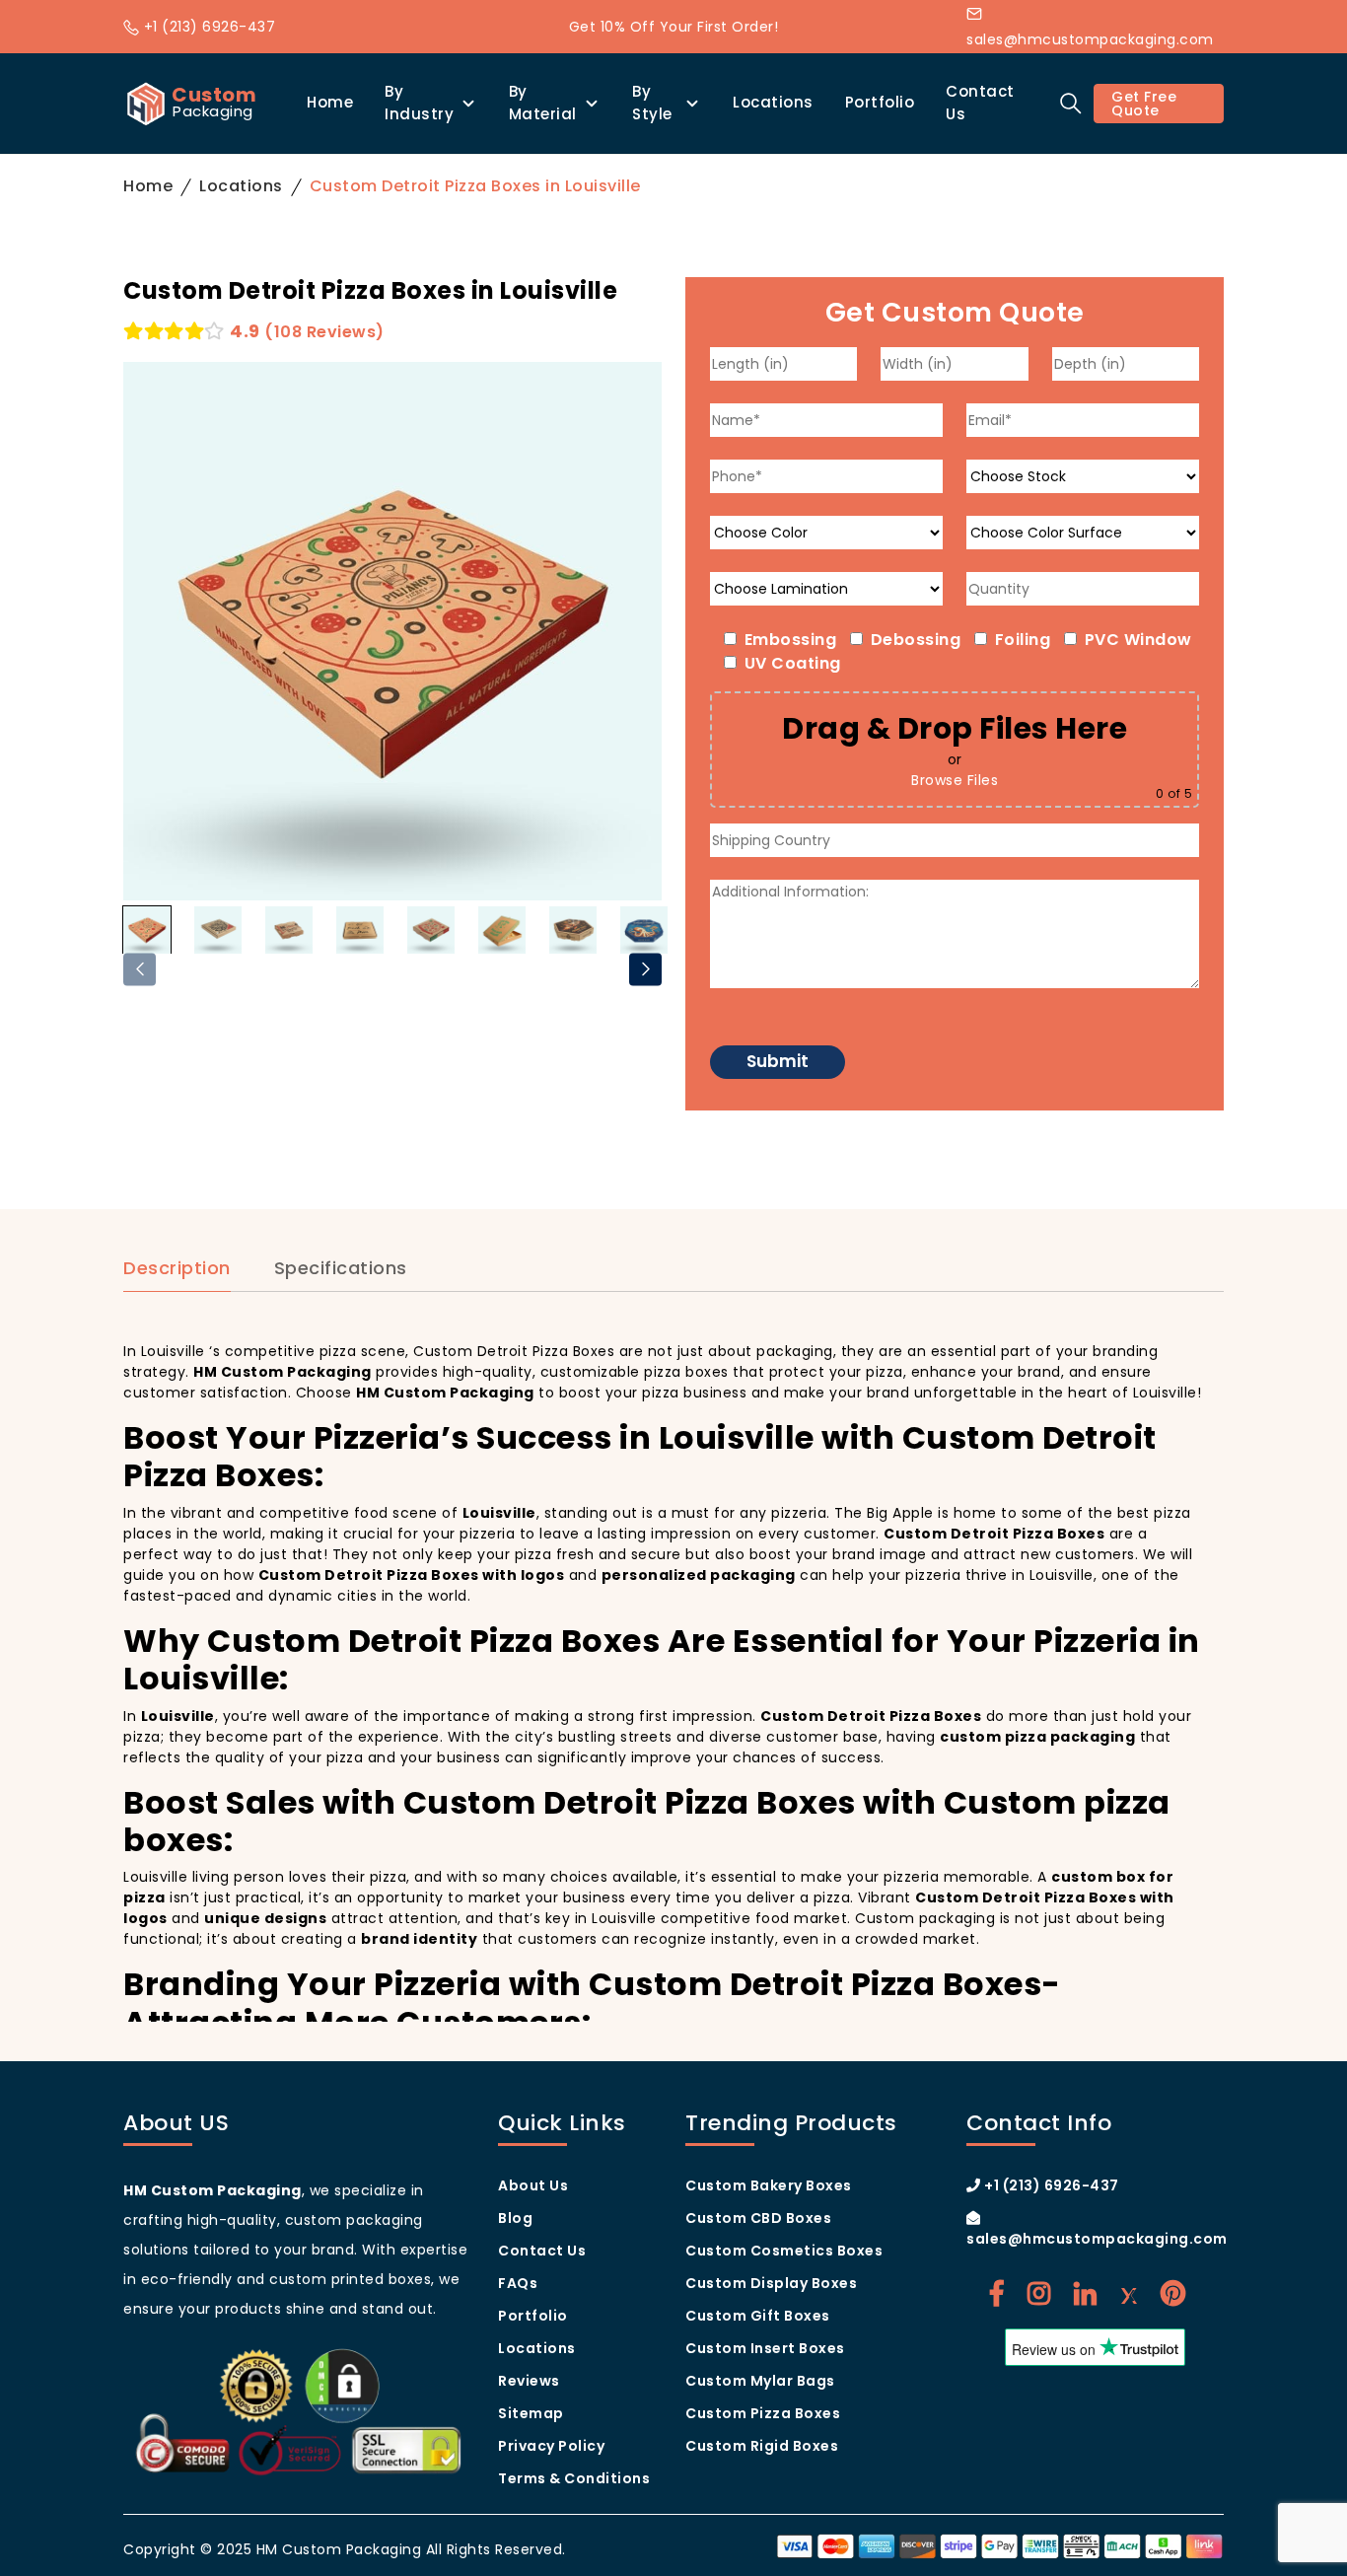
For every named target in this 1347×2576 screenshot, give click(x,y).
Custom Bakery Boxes (769, 2185)
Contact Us (980, 103)
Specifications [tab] (341, 1269)
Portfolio (880, 102)
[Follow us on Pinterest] (1173, 2294)
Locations (773, 102)
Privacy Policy (551, 2446)
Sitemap (531, 2413)
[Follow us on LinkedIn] (1086, 2294)
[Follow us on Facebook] (997, 2294)
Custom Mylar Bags (760, 2381)
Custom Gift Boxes (758, 2316)
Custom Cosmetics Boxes (784, 2251)
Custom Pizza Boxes (763, 2413)
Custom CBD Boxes (758, 2218)
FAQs (518, 2283)
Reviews (529, 2381)
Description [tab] (177, 1269)
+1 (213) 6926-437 (207, 27)
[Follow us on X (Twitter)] (1129, 2294)
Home (330, 102)
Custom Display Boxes (771, 2283)
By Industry (419, 103)
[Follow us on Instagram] (1039, 2294)
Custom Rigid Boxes (762, 2446)
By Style (652, 103)
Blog (515, 2218)
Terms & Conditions (574, 2478)
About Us (533, 2185)
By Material (543, 103)
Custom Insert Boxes (765, 2348)
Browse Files (955, 780)
